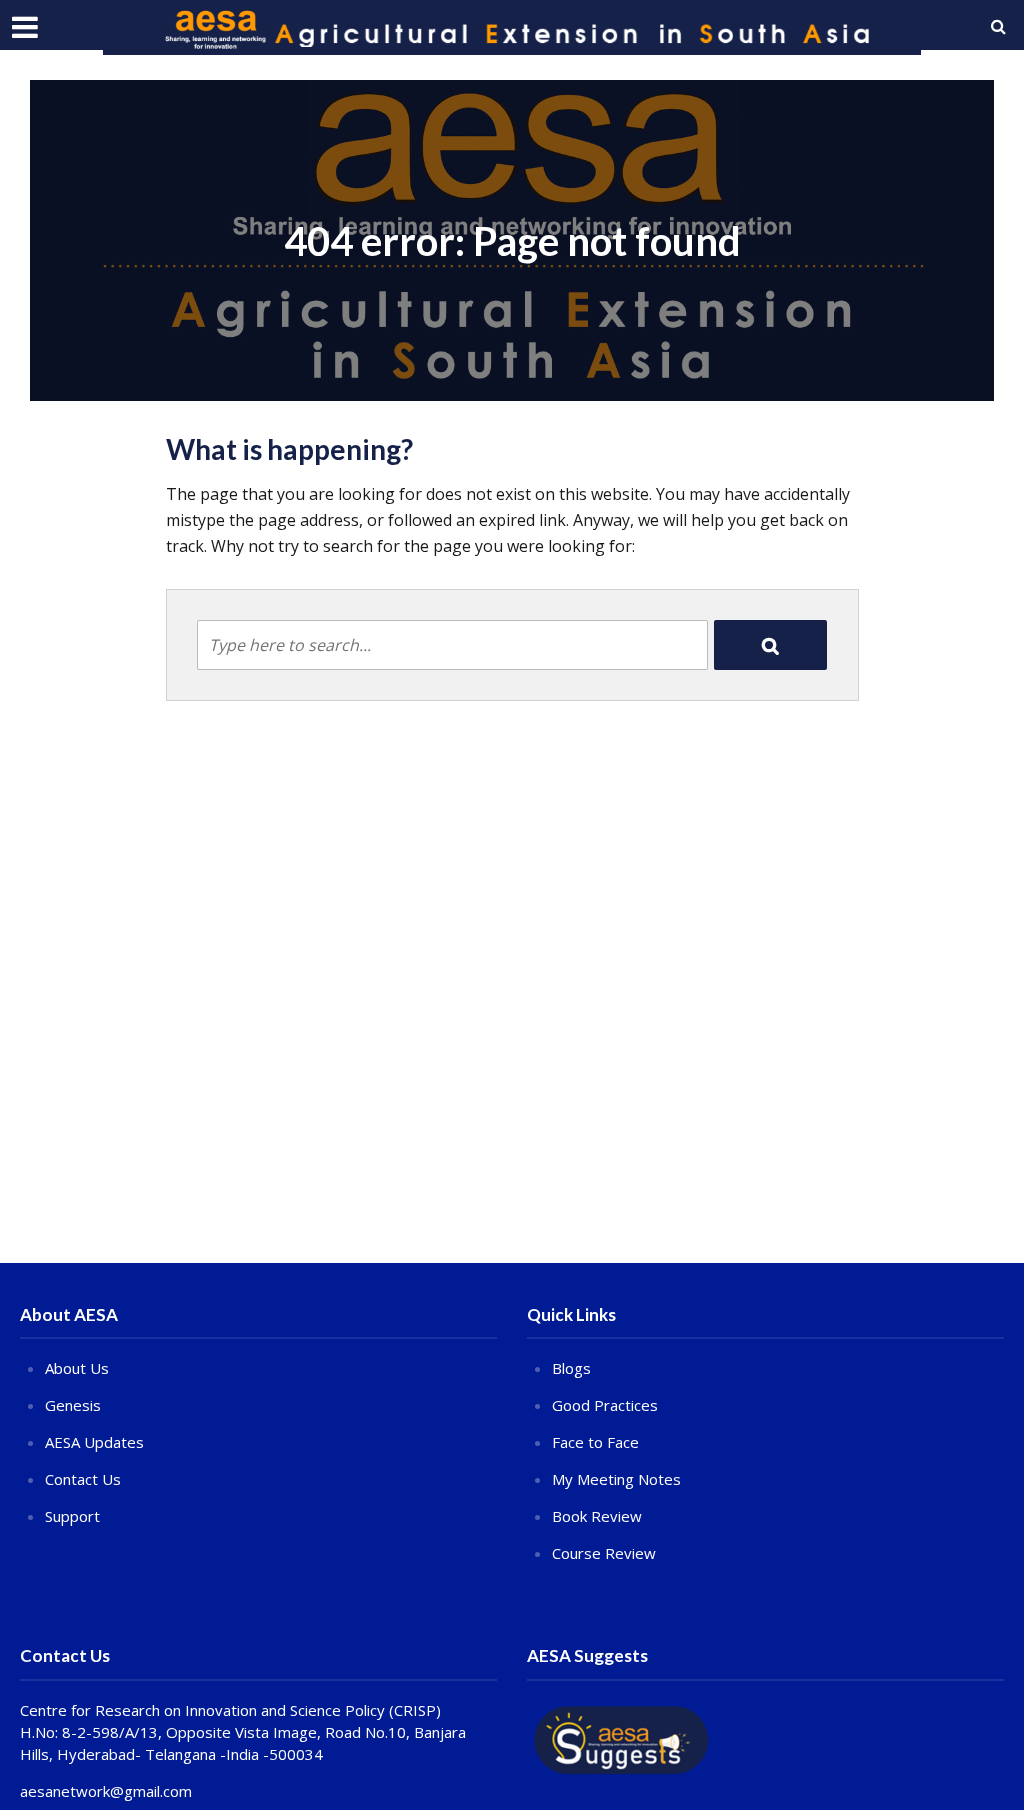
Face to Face (595, 1442)
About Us (77, 1368)
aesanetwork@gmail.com (106, 1791)
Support (72, 1516)
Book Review (597, 1516)
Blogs (571, 1368)
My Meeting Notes (616, 1479)
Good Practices (605, 1405)
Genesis (73, 1405)
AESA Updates (94, 1442)
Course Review (604, 1553)
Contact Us (83, 1479)
